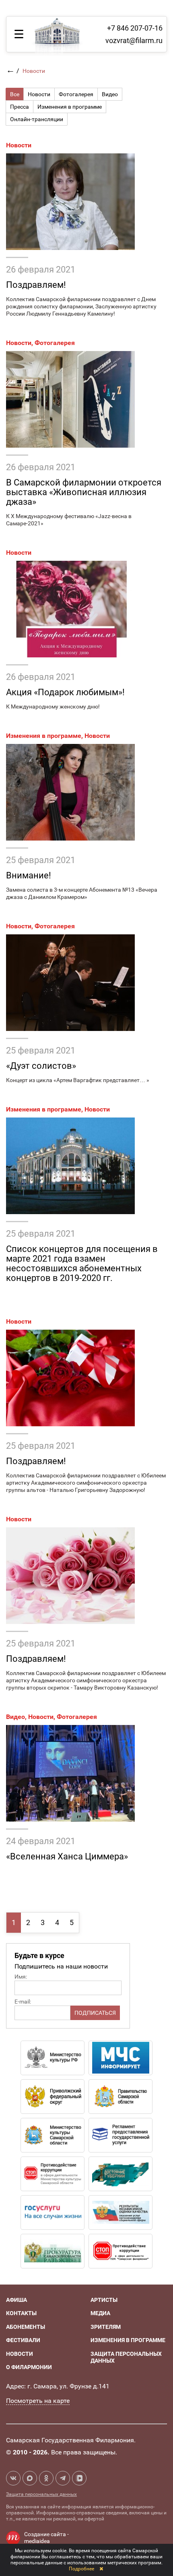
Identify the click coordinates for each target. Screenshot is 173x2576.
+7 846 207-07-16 (135, 28)
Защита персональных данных (41, 2494)
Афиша (16, 2300)
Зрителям (106, 2327)
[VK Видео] (79, 2478)
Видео (15, 1717)
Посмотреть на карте (38, 2401)
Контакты (21, 2313)
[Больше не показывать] (101, 2569)
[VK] (13, 2478)
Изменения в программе (44, 736)
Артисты (104, 2300)
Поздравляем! (36, 285)
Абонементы (26, 2327)
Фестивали (23, 2340)
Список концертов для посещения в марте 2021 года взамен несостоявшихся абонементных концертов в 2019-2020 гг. (82, 1263)
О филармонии (29, 2367)
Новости (19, 145)
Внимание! (29, 875)
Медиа (100, 2313)
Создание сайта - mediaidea (46, 2538)
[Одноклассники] (46, 2478)
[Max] (30, 2478)
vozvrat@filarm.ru (134, 40)
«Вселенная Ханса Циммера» (67, 1856)
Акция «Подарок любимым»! (65, 692)
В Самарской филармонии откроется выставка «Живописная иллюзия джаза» (84, 492)
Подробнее (81, 2569)
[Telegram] (63, 2478)
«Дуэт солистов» (41, 1066)
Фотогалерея (55, 343)
